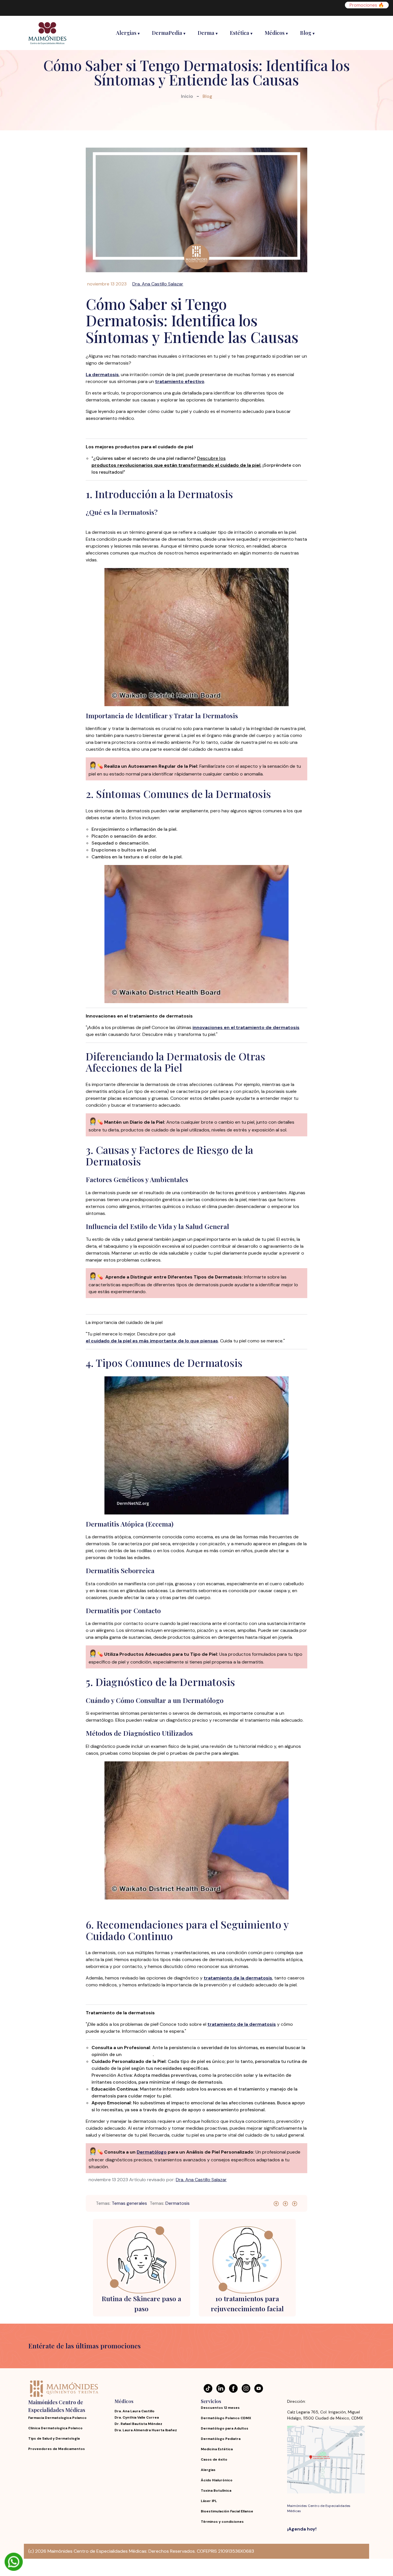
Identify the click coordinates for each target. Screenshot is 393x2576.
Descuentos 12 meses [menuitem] (220, 2408)
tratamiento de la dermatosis (238, 1978)
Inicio (187, 96)
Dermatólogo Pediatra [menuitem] (221, 2439)
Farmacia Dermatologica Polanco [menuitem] (57, 2418)
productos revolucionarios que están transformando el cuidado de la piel (176, 465)
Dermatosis (178, 2203)
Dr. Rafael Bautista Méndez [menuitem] (138, 2424)
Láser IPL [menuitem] (209, 2501)
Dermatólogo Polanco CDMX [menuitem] (226, 2418)
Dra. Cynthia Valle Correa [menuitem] (137, 2417)
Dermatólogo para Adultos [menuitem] (225, 2429)
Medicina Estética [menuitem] (217, 2449)
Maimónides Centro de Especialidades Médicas (319, 2508)
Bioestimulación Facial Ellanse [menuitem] (227, 2511)
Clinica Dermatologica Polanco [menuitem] (55, 2428)
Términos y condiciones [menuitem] (222, 2522)
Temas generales (129, 2203)
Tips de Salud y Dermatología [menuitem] (54, 2439)
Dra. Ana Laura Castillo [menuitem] (135, 2411)
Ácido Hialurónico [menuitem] (217, 2480)
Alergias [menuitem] (208, 2470)
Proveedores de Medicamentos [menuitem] (57, 2449)
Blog (207, 96)
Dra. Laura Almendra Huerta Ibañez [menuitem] (146, 2430)
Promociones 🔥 (367, 5)
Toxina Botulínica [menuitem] (216, 2491)
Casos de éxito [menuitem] (214, 2460)
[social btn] (276, 2203)
